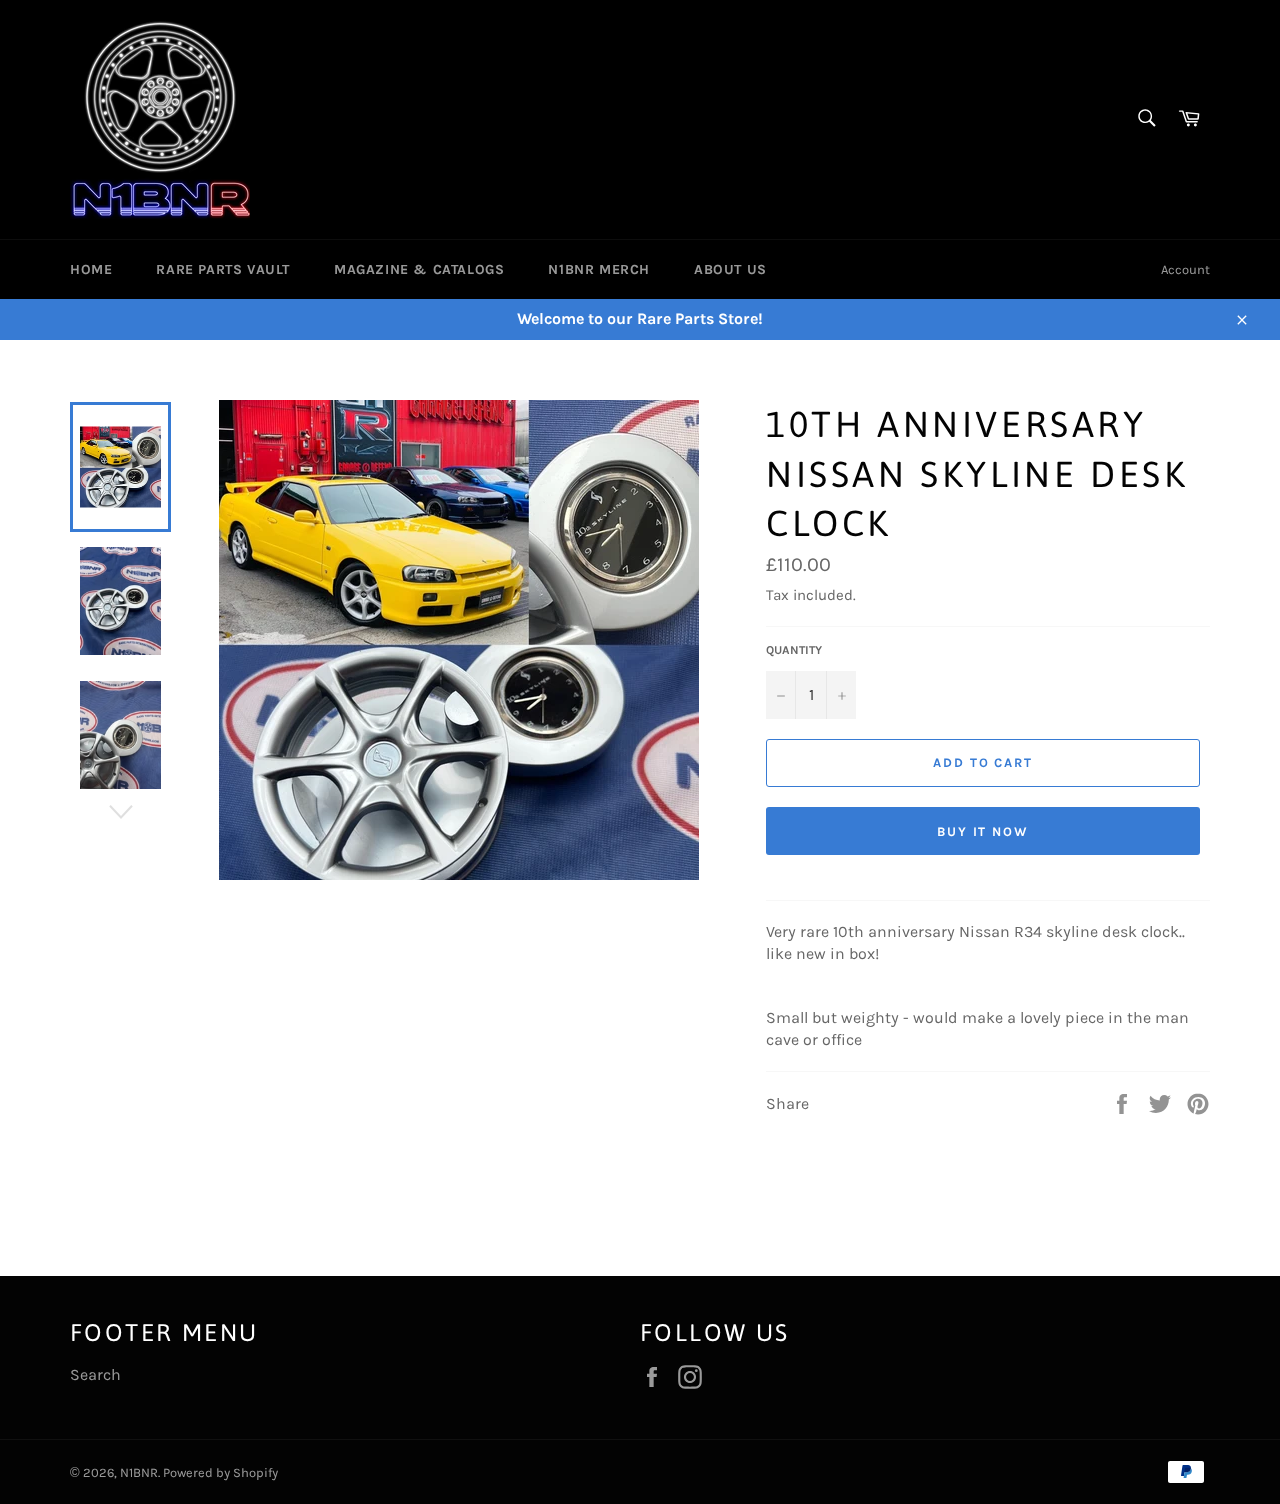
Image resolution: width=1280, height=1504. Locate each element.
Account (1185, 269)
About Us (730, 269)
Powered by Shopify (220, 1472)
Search (95, 1374)
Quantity (794, 650)
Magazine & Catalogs (419, 269)
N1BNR (139, 1472)
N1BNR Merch (599, 269)
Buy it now (983, 831)
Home (91, 269)
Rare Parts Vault (223, 269)
